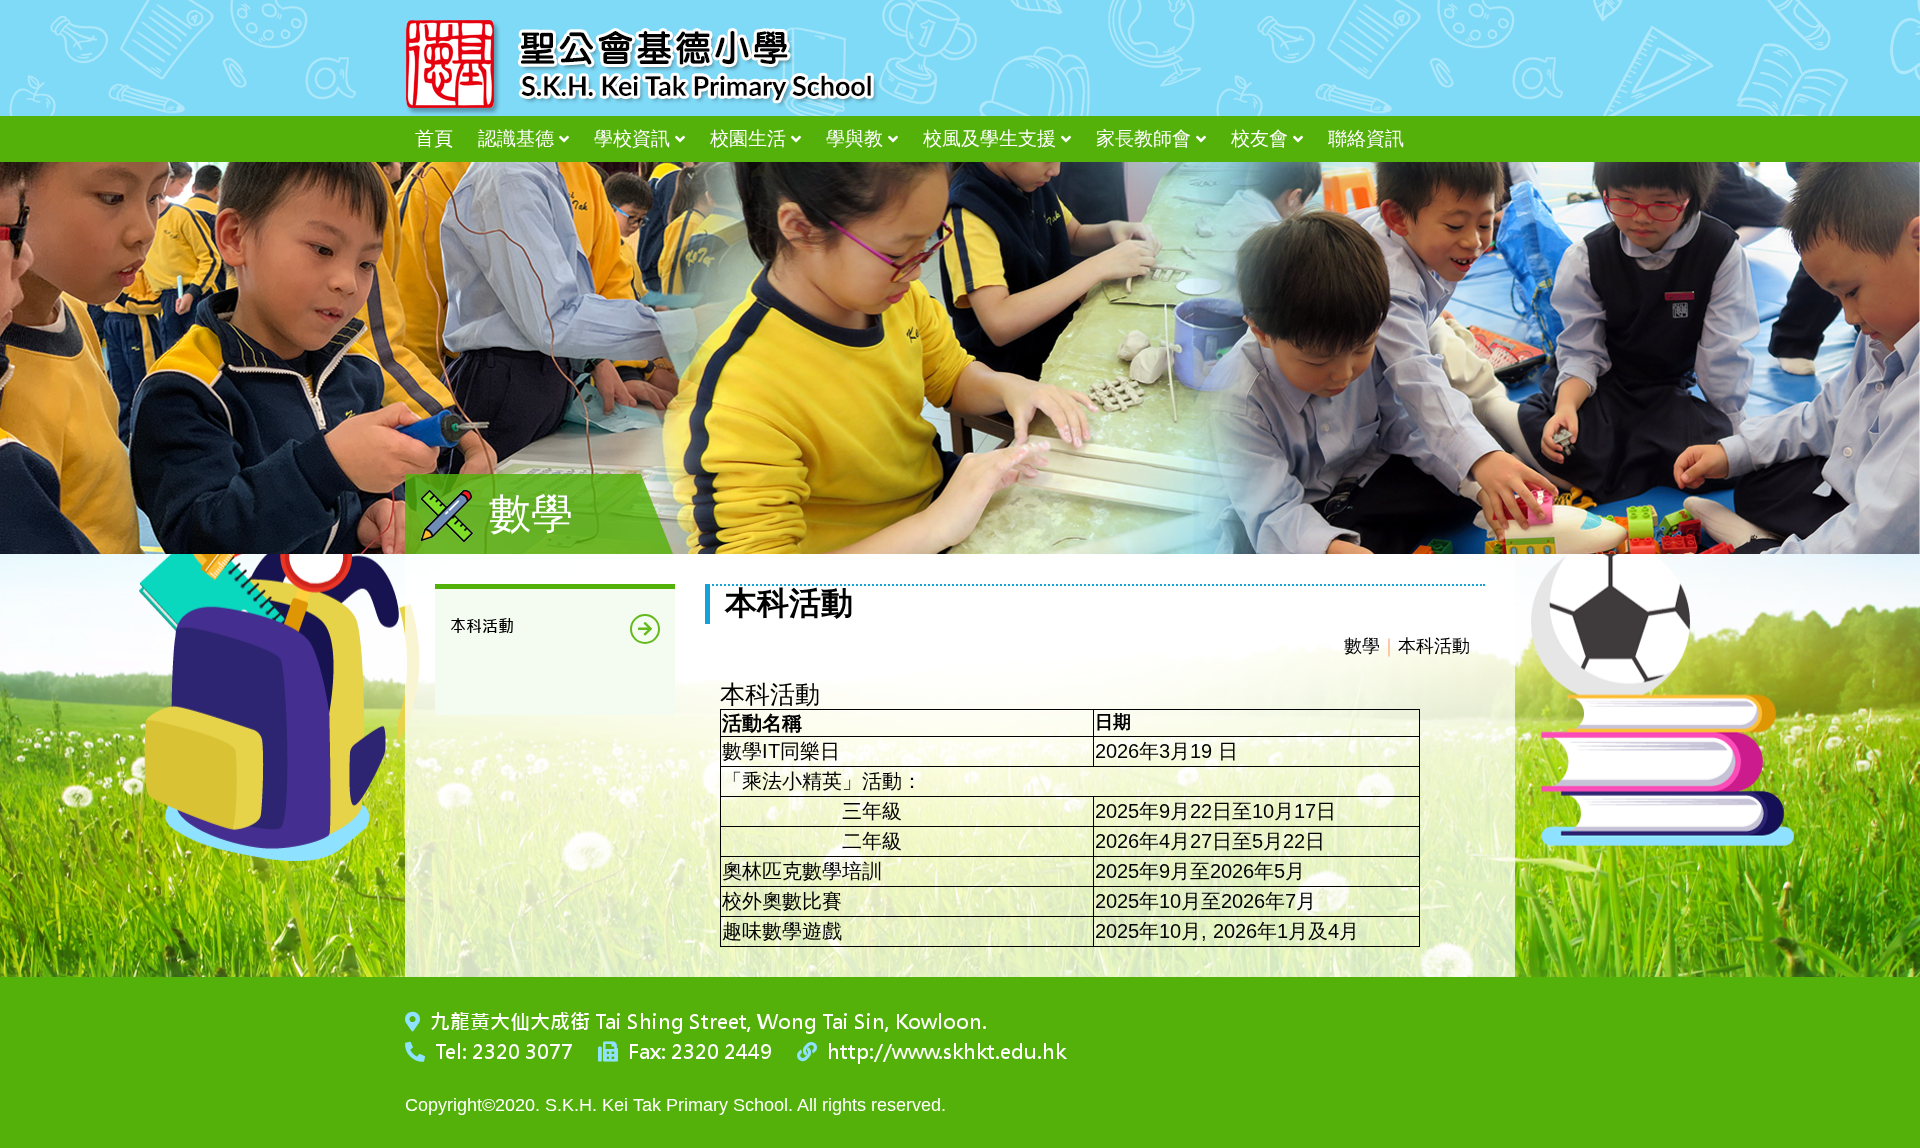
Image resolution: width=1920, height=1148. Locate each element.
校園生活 (748, 138)
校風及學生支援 (989, 138)
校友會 (1259, 138)
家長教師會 (1143, 138)
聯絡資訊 (1366, 138)
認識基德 (516, 138)
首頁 (434, 138)
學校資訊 (632, 138)
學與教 (854, 138)
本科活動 (482, 626)
